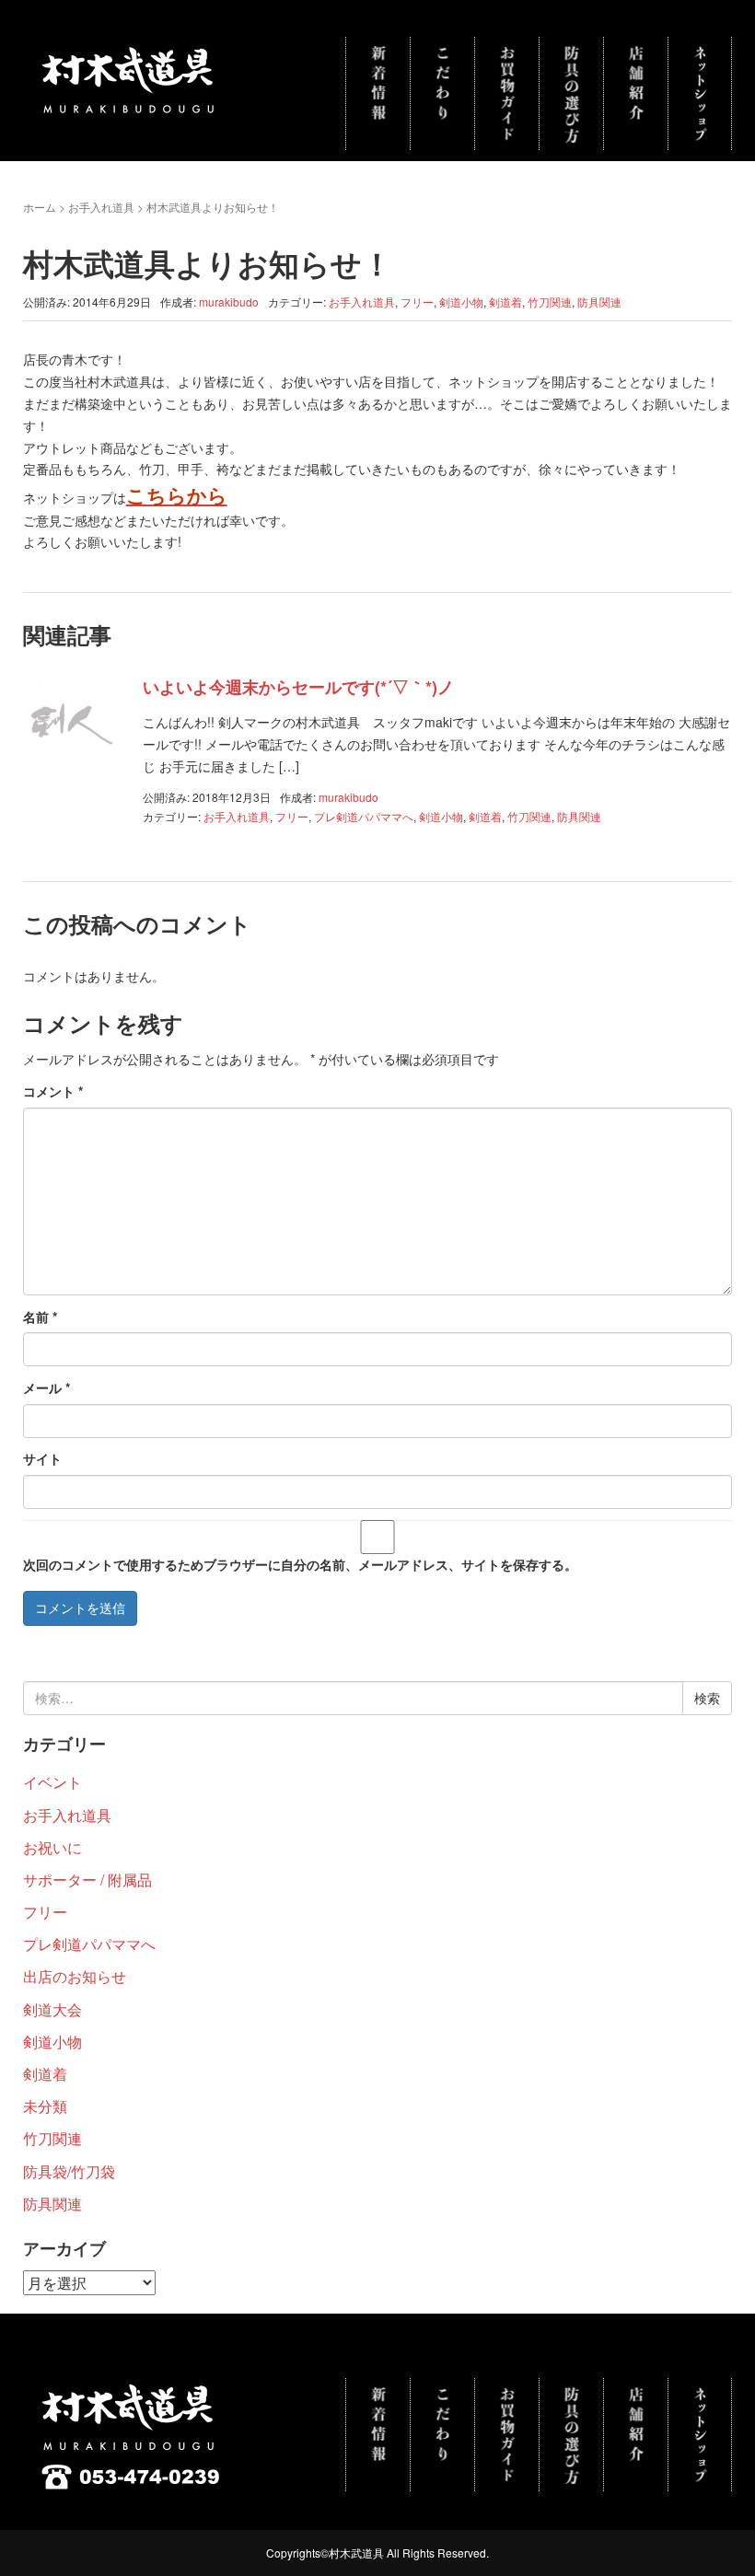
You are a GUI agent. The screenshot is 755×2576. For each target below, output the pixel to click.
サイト (42, 1458)
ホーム (40, 207)
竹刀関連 (550, 302)
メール (46, 1387)
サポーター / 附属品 (87, 1880)
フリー (417, 302)
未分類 (45, 2106)
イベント (52, 1782)
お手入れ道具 (101, 207)
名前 (40, 1317)
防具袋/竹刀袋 (69, 2171)
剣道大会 (52, 2009)
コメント (53, 1091)
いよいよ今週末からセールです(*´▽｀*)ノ (298, 687)
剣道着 (505, 302)
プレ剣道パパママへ (364, 816)
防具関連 (599, 302)
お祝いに (52, 1847)
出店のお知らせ (75, 1976)
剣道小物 (461, 302)
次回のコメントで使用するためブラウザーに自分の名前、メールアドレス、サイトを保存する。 (300, 1564)
